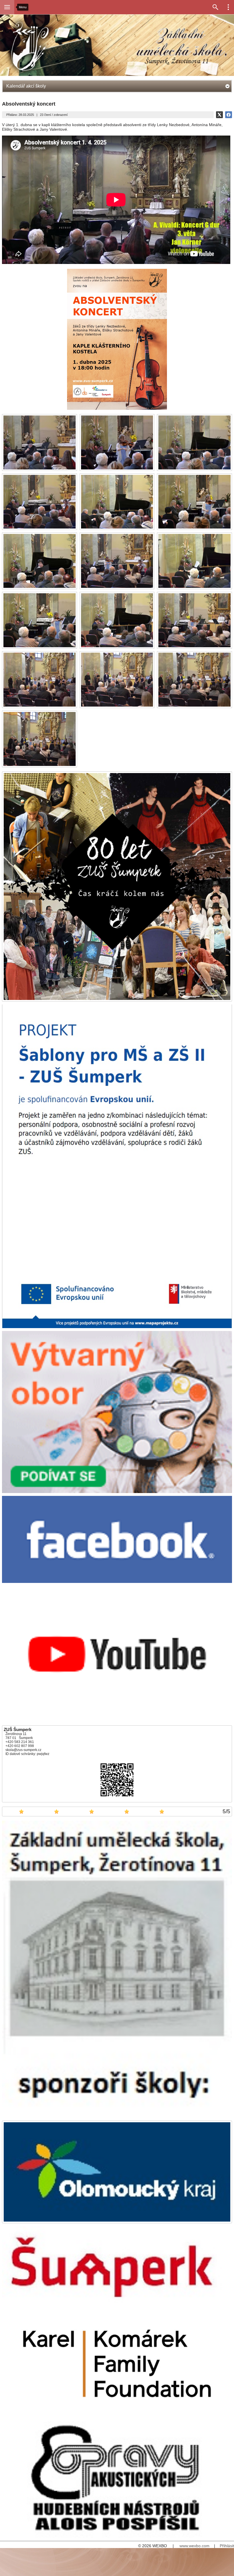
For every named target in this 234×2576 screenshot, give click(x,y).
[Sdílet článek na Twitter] (219, 115)
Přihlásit (227, 2546)
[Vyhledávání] (215, 7)
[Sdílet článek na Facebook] (229, 115)
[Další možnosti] (228, 7)
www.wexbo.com (194, 2546)
